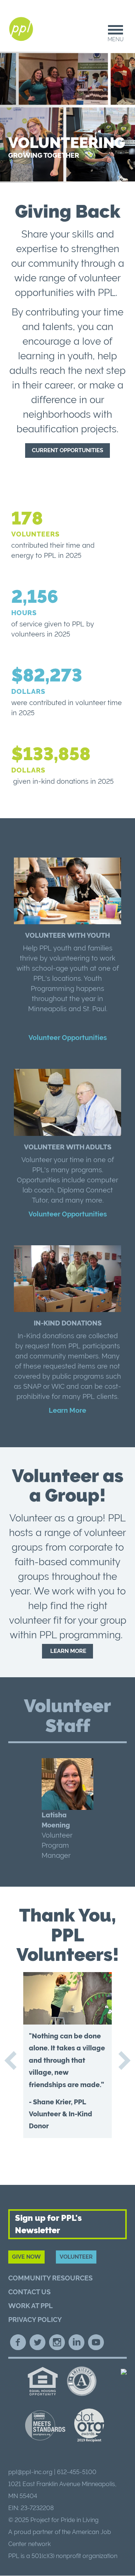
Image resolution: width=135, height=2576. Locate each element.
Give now (26, 2257)
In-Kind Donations (68, 1323)
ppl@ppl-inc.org (30, 2472)
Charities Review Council (45, 2425)
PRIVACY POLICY (35, 2320)
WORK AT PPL (31, 2306)
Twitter (37, 2342)
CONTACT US (29, 2292)
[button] (67, 1809)
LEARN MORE (67, 1651)
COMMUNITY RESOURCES (50, 2278)
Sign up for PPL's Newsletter (48, 2224)
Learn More (67, 1410)
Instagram (57, 2342)
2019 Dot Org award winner (89, 2426)
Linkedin (76, 2342)
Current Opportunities (67, 450)
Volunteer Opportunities (68, 1038)
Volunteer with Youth (67, 935)
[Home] (22, 29)
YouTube (96, 2342)
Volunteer (76, 2257)
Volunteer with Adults (68, 1147)
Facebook (18, 2342)
